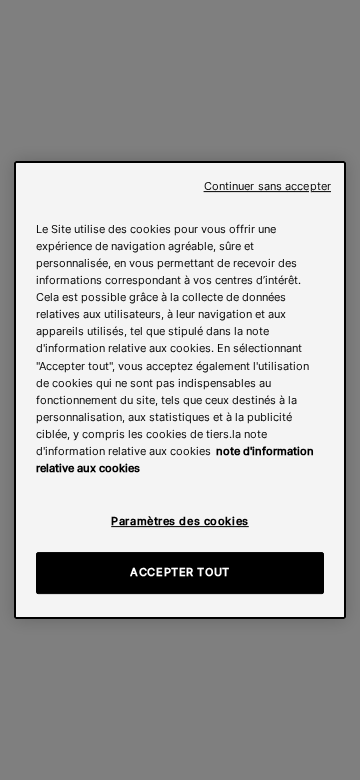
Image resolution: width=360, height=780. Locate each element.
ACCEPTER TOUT (179, 572)
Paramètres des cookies (180, 521)
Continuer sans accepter (267, 186)
